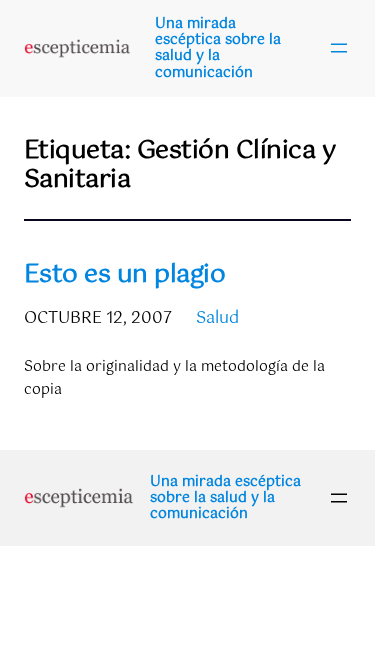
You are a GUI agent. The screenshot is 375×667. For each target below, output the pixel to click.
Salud (217, 318)
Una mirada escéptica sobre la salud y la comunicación (218, 48)
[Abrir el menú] (339, 48)
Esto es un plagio (124, 275)
